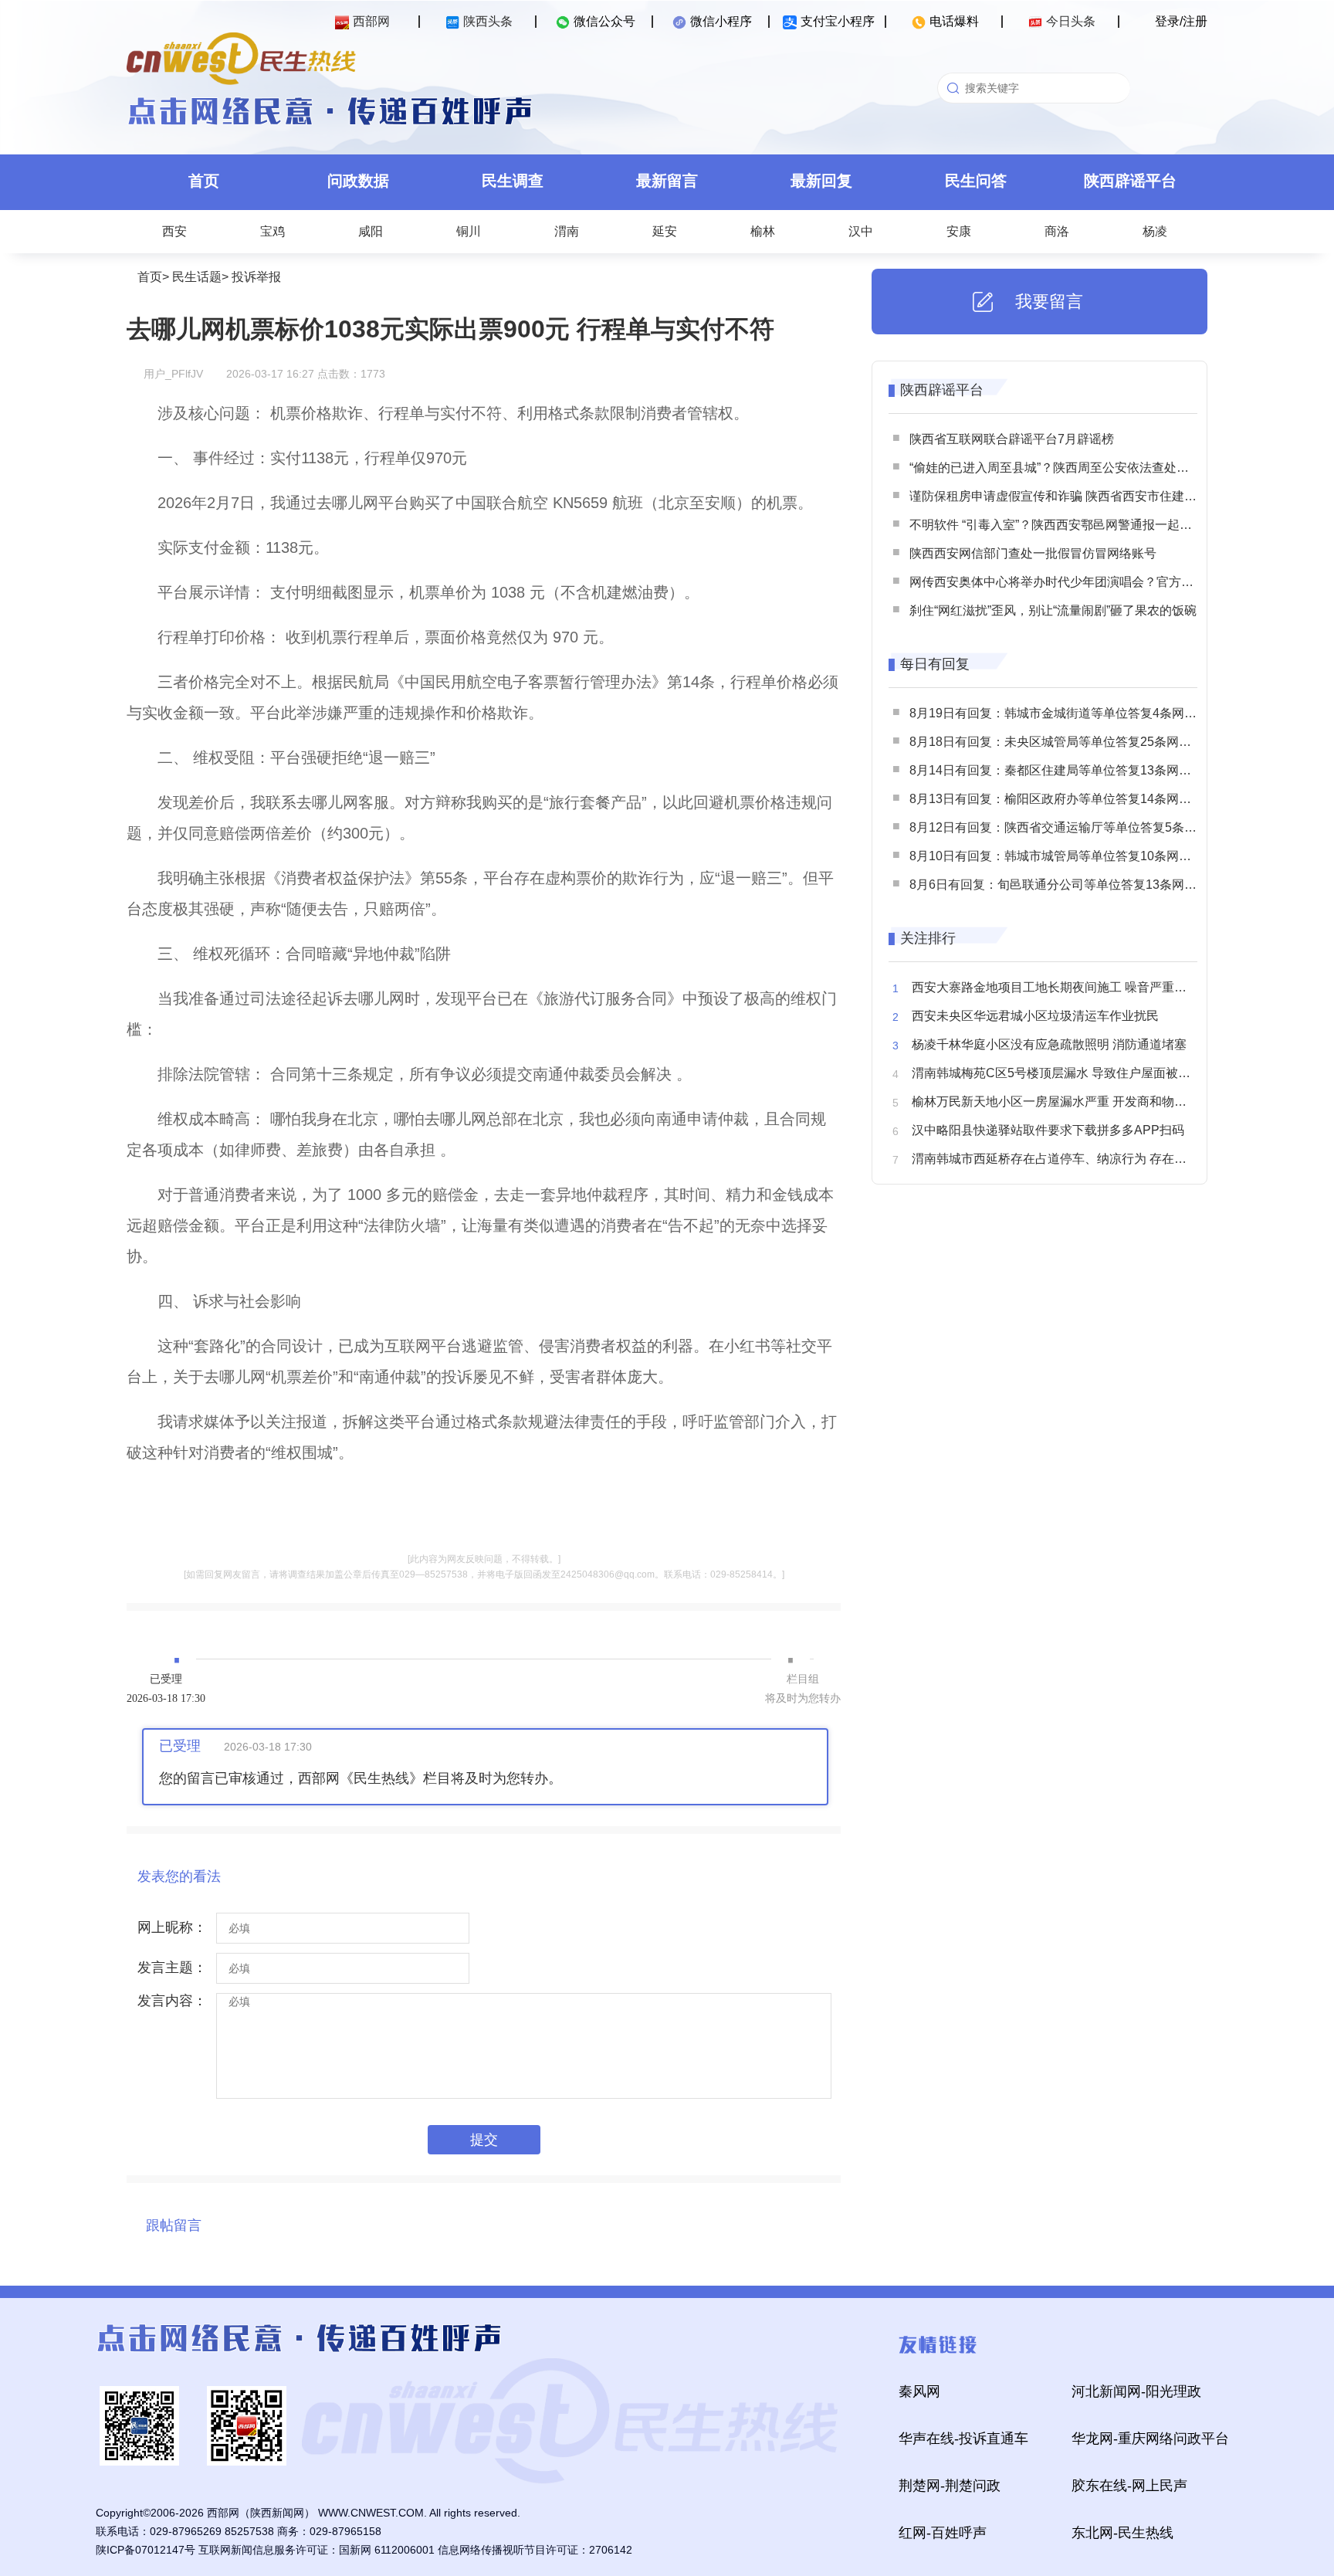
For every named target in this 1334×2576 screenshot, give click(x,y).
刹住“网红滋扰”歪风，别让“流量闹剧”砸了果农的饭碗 (1053, 610)
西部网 (371, 21)
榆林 (763, 231)
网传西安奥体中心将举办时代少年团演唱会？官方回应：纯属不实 (1089, 582)
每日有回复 (935, 664)
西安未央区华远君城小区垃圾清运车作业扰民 (1035, 1016)
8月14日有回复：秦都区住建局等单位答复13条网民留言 (1063, 770)
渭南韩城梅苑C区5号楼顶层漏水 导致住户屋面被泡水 (1057, 1073)
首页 (204, 181)
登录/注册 (1181, 21)
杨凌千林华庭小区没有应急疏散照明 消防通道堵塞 (1049, 1044)
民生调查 (513, 181)
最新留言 (667, 181)
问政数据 (358, 181)
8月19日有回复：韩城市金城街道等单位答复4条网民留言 (1065, 713)
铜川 (469, 231)
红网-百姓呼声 (943, 2533)
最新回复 (821, 181)
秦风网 (919, 2391)
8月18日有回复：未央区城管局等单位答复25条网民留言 (1063, 742)
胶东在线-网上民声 (1129, 2486)
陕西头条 (488, 21)
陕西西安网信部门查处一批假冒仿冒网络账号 (1033, 553)
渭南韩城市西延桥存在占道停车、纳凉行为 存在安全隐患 (1068, 1159)
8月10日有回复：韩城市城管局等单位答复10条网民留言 (1063, 856)
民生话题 (197, 277)
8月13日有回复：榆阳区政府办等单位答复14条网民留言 (1063, 799)
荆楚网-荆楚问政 (950, 2486)
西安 (174, 231)
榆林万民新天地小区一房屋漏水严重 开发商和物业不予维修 (1074, 1102)
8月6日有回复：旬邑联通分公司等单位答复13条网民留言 (1065, 885)
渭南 (567, 231)
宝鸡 (273, 231)
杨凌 (1155, 231)
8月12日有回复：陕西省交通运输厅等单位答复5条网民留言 (1072, 827)
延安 (665, 231)
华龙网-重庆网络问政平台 (1150, 2439)
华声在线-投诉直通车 (963, 2439)
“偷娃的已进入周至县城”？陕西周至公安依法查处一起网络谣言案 (1086, 468)
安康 (959, 231)
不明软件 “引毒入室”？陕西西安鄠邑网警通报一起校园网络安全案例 (1094, 525)
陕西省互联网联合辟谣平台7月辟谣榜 (1012, 439)
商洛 (1057, 231)
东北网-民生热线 (1122, 2533)
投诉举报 (256, 277)
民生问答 (976, 181)
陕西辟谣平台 (1130, 181)
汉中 (861, 231)
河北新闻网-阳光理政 (1136, 2391)
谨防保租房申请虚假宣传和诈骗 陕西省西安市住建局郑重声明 (1078, 496)
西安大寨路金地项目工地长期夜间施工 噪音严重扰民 (1055, 987)
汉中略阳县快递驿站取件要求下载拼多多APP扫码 (1048, 1130)
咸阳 (371, 231)
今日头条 (1071, 21)
